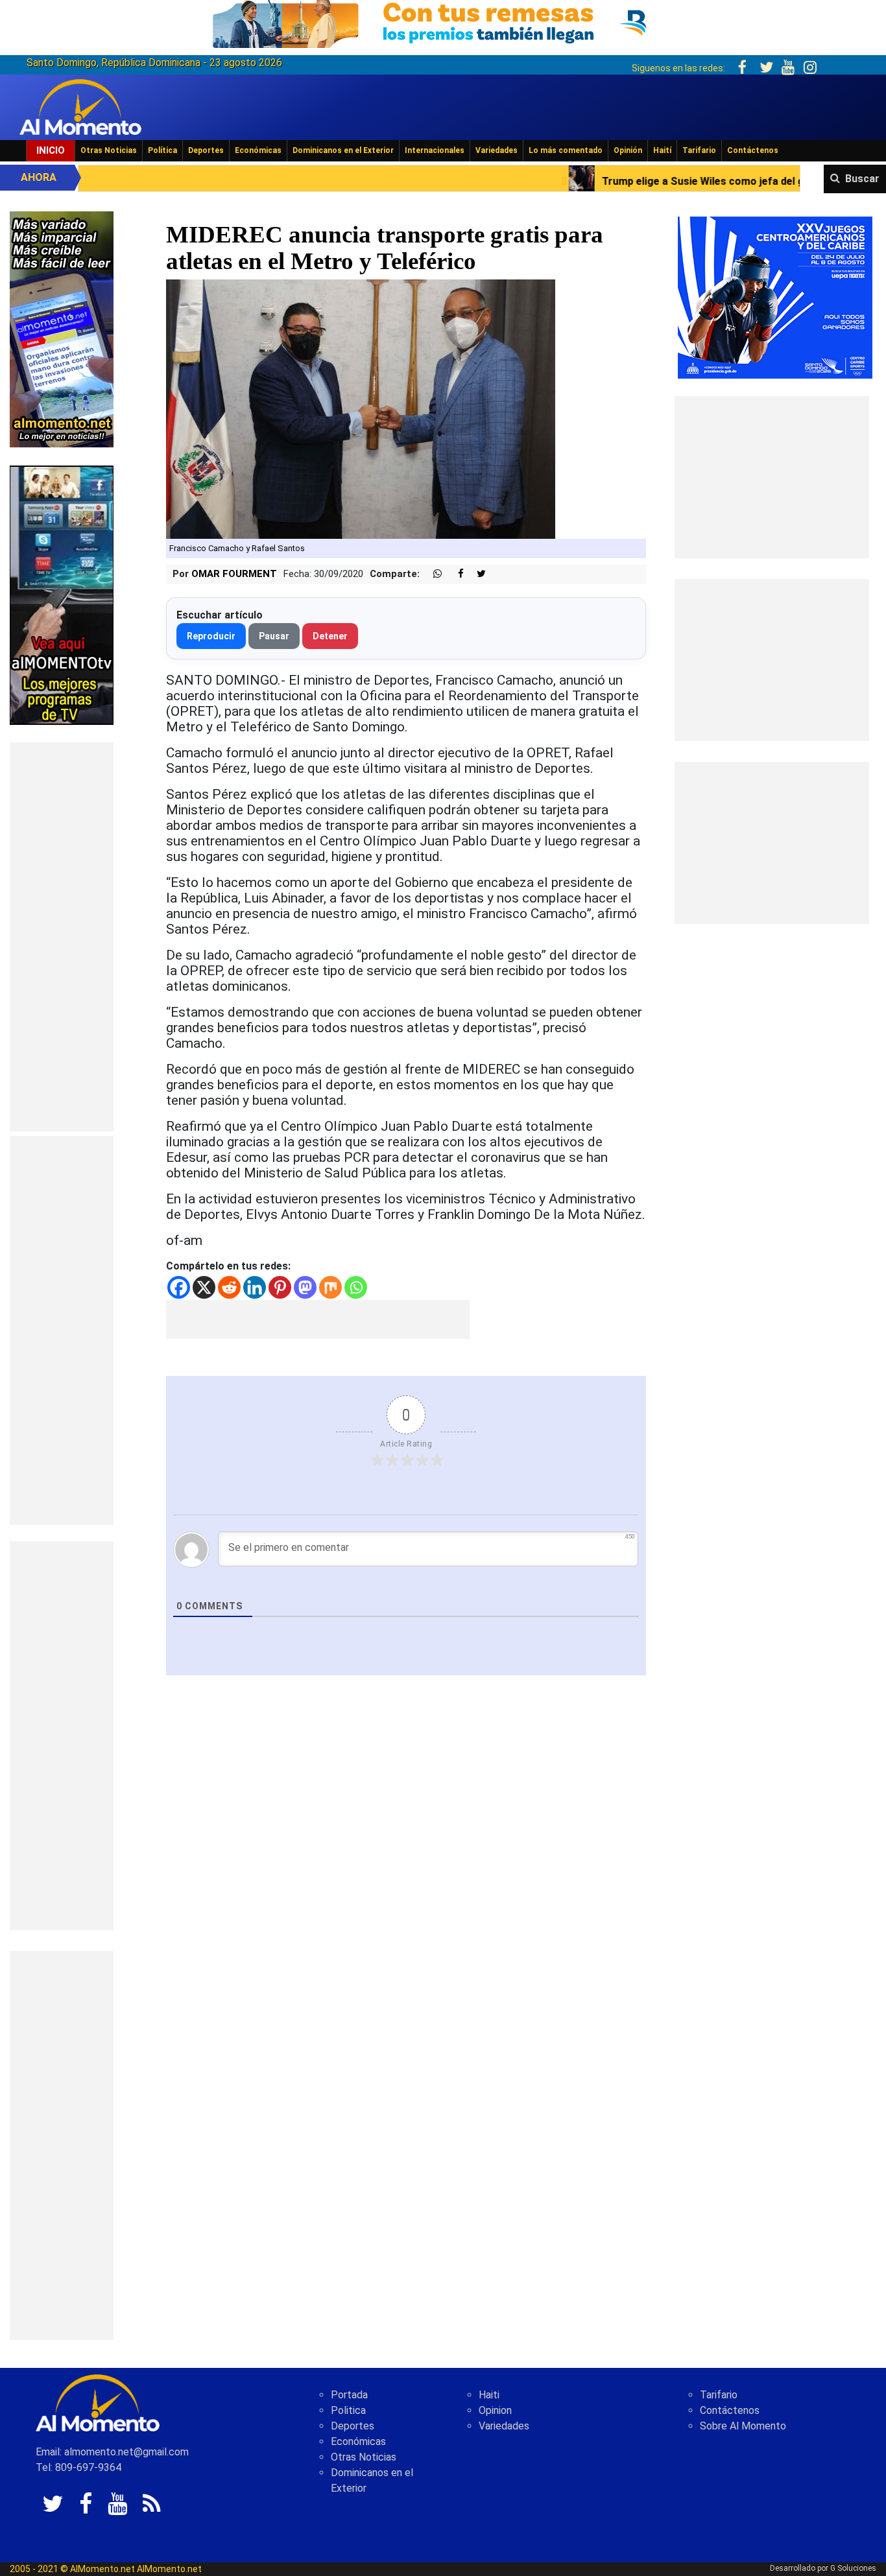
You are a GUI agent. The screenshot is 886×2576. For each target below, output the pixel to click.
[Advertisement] (62, 937)
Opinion (495, 2410)
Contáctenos (753, 150)
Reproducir (211, 636)
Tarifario (699, 150)
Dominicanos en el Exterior (343, 150)
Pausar (274, 636)
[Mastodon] (305, 1287)
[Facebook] (179, 1287)
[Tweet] (476, 574)
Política (162, 150)
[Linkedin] (255, 1287)
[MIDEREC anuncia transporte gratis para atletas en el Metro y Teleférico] (361, 409)
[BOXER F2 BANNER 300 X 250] (775, 297)
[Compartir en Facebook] (454, 574)
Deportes (206, 150)
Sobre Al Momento (743, 2426)
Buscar (862, 179)
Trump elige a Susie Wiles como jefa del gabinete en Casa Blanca (628, 181)
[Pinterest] (280, 1287)
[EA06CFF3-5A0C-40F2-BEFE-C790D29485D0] (62, 594)
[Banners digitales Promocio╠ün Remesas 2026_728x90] (443, 22)
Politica (348, 2410)
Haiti (489, 2395)
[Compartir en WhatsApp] (432, 574)
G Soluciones (853, 2568)
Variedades (497, 150)
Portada (349, 2395)
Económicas (258, 150)
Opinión (628, 150)
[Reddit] (229, 1287)
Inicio (51, 150)
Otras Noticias (109, 150)
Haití (662, 150)
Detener (330, 636)
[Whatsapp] (356, 1287)
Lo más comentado (566, 150)
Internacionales (435, 150)
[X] (204, 1287)
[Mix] (330, 1287)
